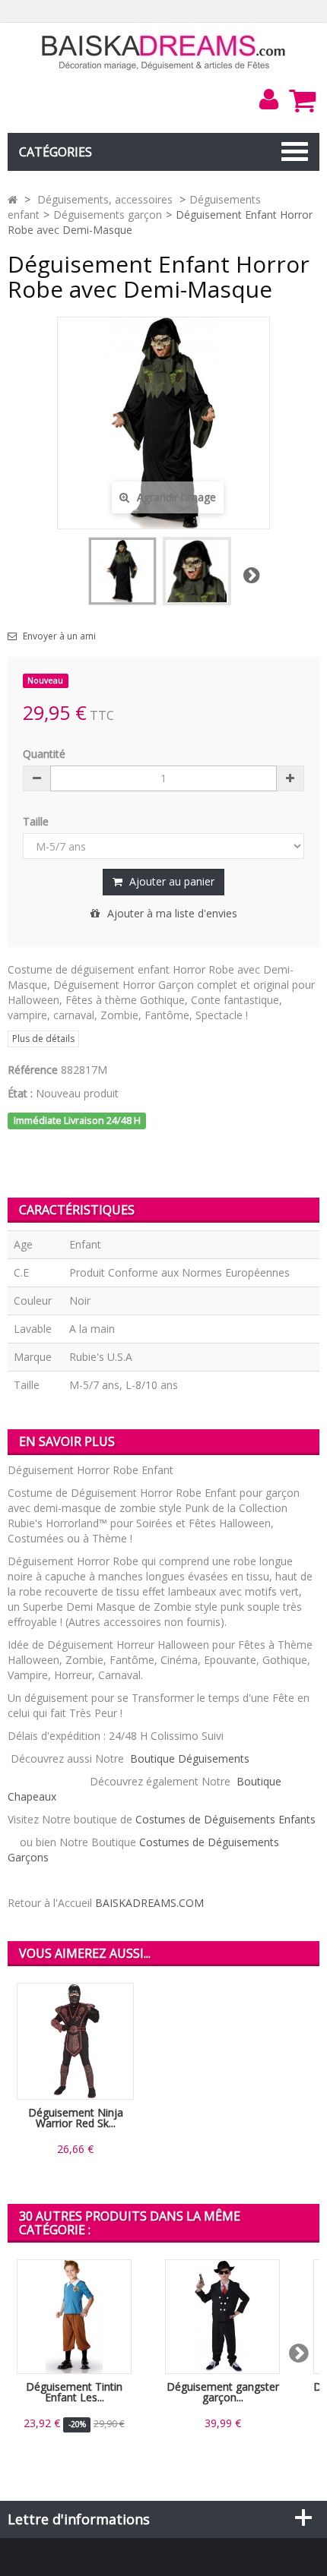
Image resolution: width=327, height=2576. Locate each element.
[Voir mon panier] (302, 100)
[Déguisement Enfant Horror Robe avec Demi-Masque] (122, 571)
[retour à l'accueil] (13, 199)
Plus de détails (43, 1039)
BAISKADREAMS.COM (149, 1903)
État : (20, 1093)
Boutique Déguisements (191, 1758)
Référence (33, 1070)
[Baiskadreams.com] (164, 51)
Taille (37, 821)
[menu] (268, 99)
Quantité (44, 754)
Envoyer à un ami (59, 636)
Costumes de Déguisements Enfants (224, 1819)
